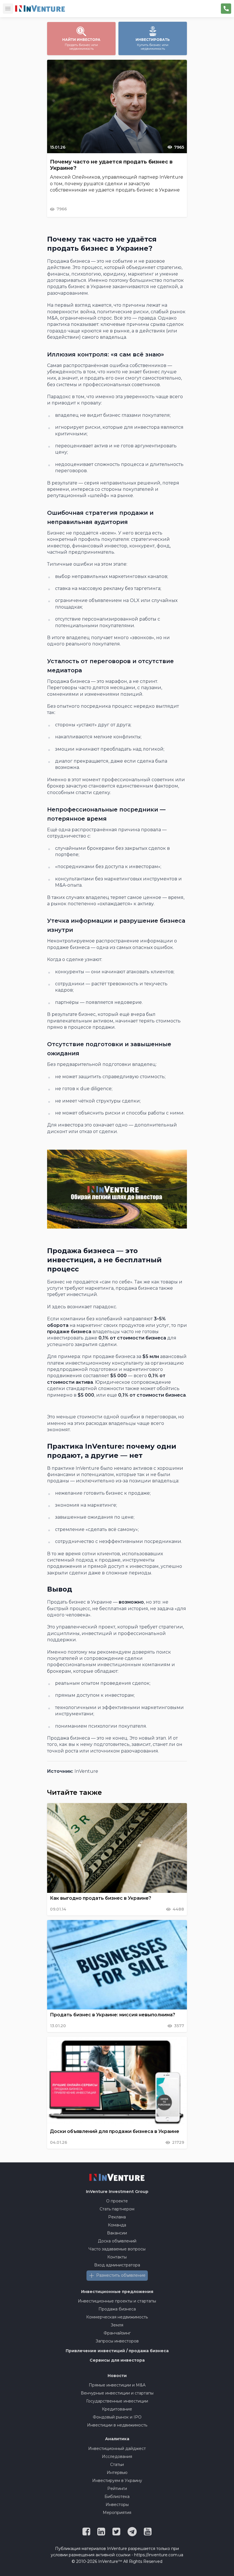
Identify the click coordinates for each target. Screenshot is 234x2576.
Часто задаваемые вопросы (117, 2249)
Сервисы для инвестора (117, 2360)
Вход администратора (117, 2265)
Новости (117, 2376)
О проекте (117, 2201)
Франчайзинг (117, 2333)
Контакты (117, 2257)
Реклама (117, 2217)
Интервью (117, 2473)
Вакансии (117, 2233)
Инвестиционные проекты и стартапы (117, 2301)
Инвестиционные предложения (117, 2292)
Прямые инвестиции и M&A (117, 2385)
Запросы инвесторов (117, 2341)
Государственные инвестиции (117, 2401)
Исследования (117, 2457)
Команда (117, 2225)
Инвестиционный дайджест (117, 2449)
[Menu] (8, 9)
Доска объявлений (117, 2241)
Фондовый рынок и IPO (117, 2417)
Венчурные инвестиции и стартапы (117, 2393)
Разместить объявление (121, 2275)
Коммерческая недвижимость (117, 2317)
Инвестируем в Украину (117, 2481)
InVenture (117, 2192)
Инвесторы (117, 2505)
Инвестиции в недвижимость (117, 2425)
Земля (117, 2325)
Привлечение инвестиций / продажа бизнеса (117, 2351)
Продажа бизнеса (117, 2309)
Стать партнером (117, 2209)
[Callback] (226, 9)
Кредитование (117, 2409)
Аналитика (117, 2439)
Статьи (117, 2465)
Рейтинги (117, 2489)
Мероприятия (117, 2513)
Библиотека (117, 2497)
